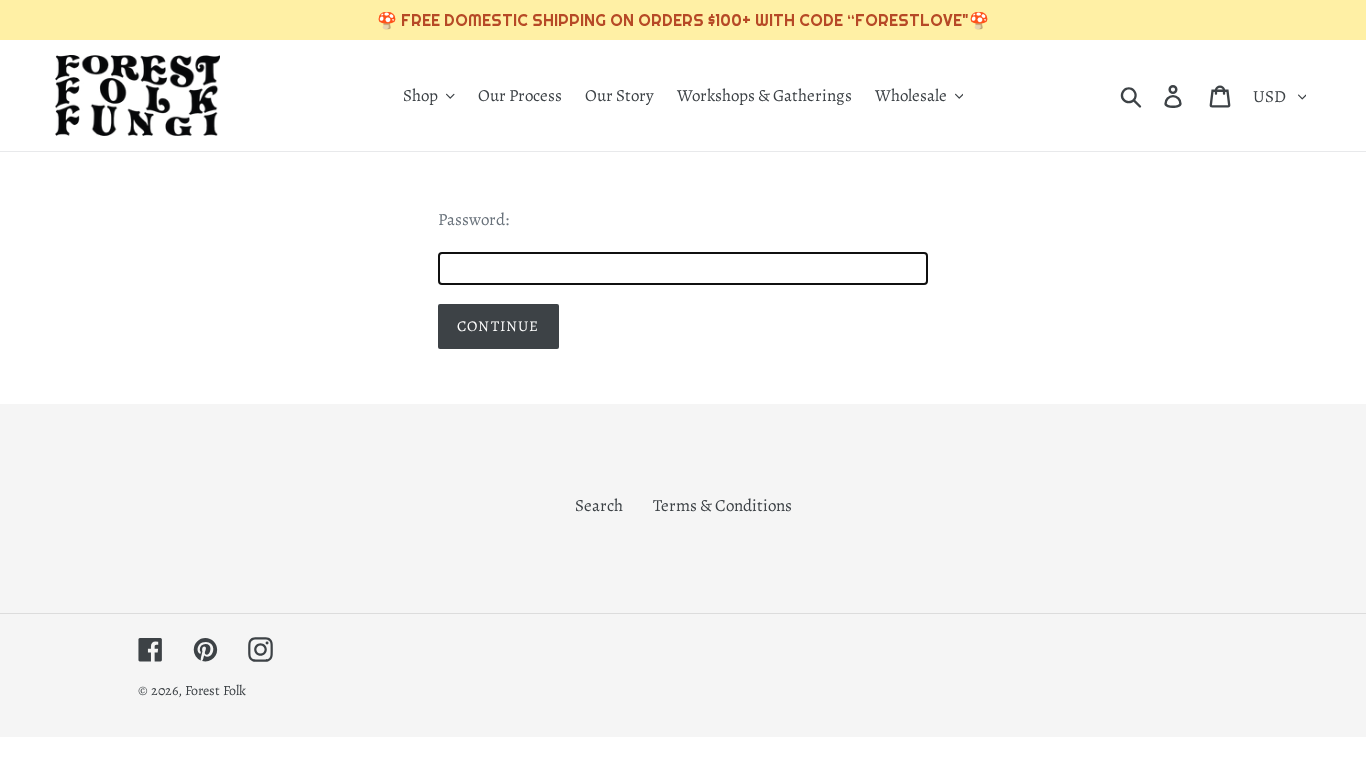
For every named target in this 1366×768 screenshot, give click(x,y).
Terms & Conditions (722, 505)
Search (599, 505)
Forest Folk (215, 690)
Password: (473, 219)
